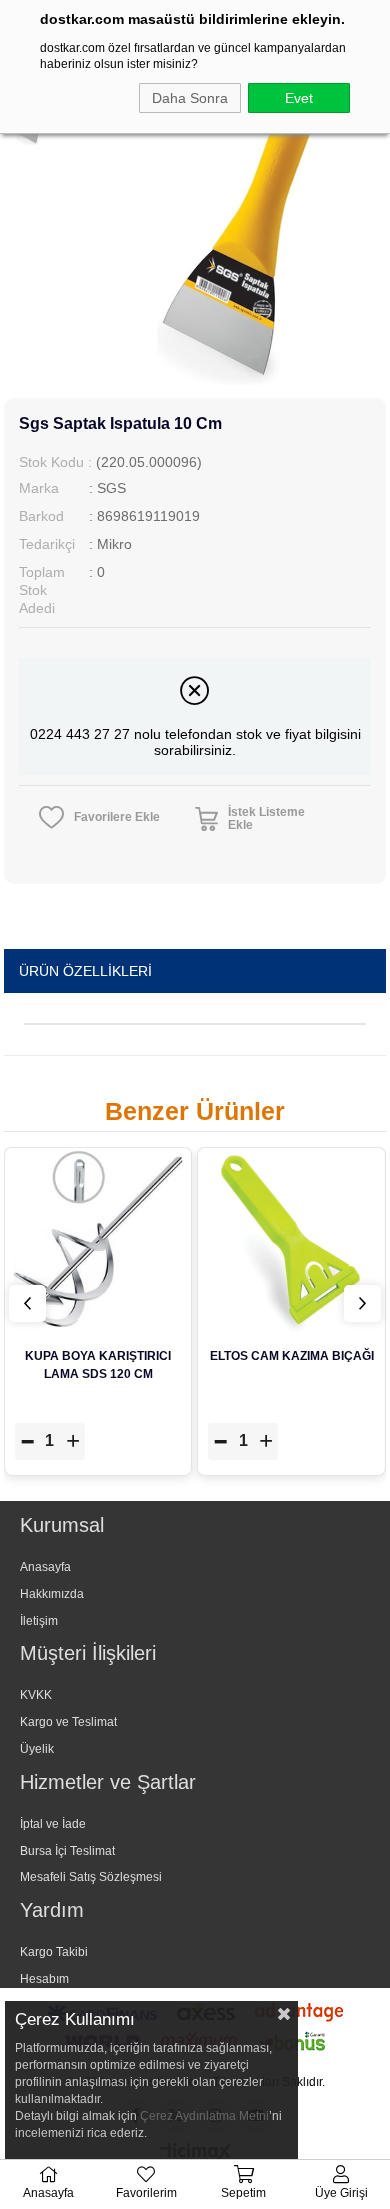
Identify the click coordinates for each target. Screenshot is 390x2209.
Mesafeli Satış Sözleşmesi (91, 1877)
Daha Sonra (190, 98)
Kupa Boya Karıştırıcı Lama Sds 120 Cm (98, 1365)
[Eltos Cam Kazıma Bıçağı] (291, 1241)
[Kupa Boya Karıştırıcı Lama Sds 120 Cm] (98, 1241)
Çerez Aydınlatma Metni (204, 2116)
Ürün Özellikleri (85, 971)
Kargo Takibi (54, 1952)
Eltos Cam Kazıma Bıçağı (292, 1356)
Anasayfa (45, 1567)
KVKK (36, 1695)
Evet (299, 98)
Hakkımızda (52, 1594)
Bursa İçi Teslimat (67, 1851)
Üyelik (37, 1749)
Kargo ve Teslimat (68, 1722)
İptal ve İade (53, 1824)
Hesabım (44, 1979)
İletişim (39, 1621)
